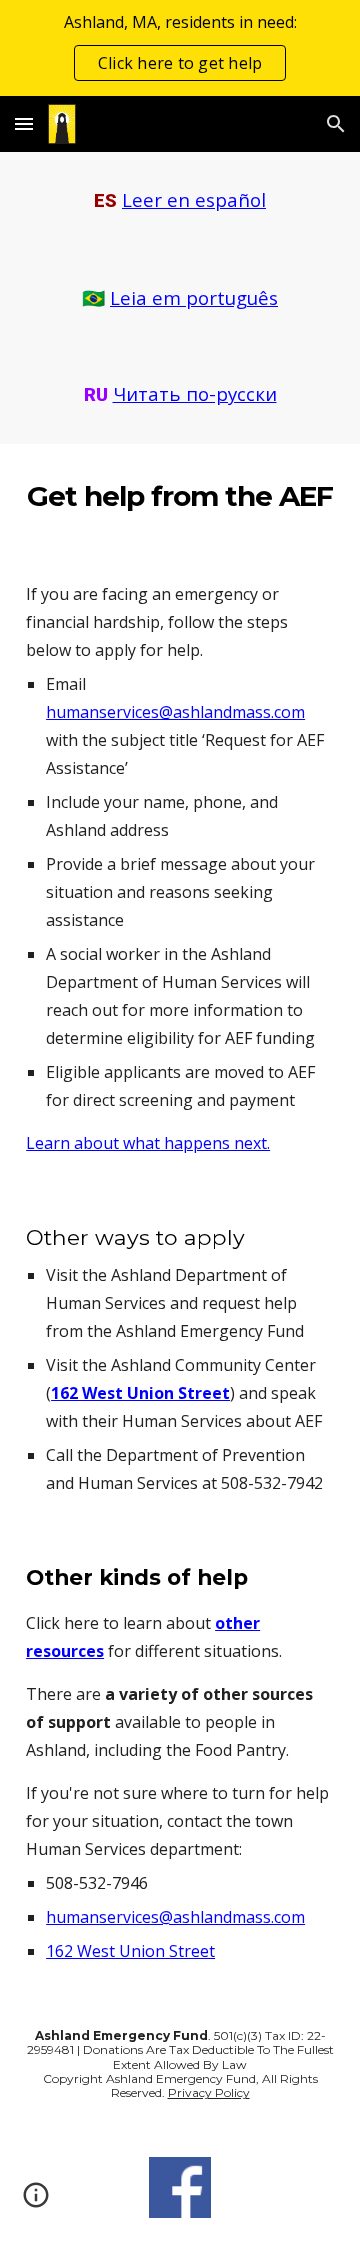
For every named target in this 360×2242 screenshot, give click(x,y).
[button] (24, 123)
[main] (180, 201)
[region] (180, 48)
